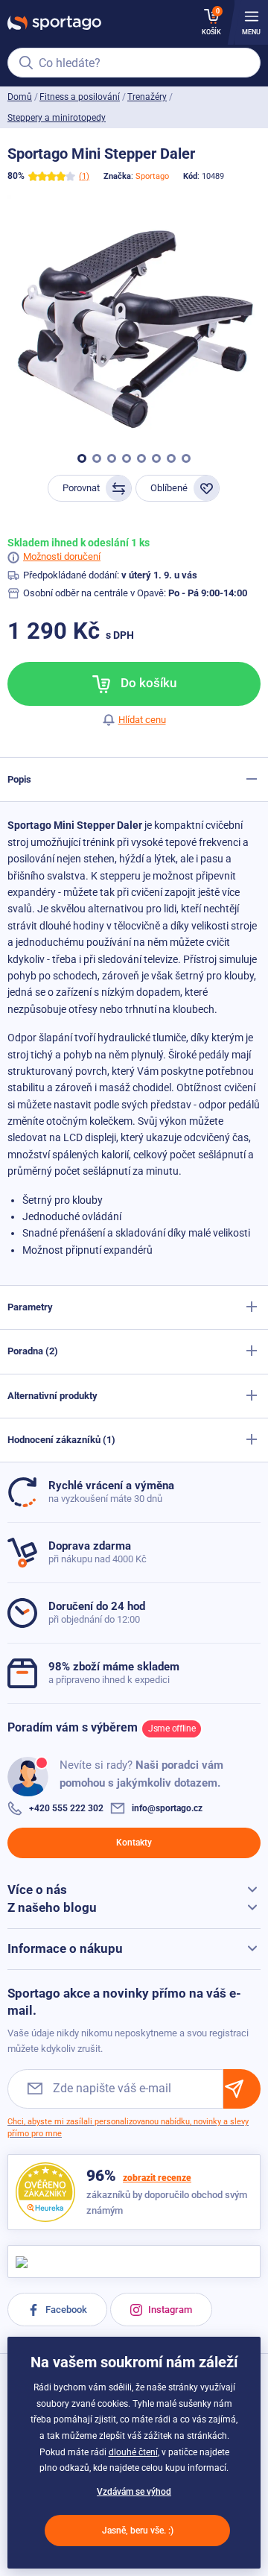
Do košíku (147, 683)
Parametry (30, 1307)
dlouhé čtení (133, 2452)
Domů (20, 97)
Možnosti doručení (62, 556)
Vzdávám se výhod (134, 2492)
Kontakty (134, 1843)
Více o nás (37, 1890)
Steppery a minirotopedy (57, 118)
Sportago (152, 176)
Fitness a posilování (80, 97)
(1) (84, 176)
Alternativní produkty (52, 1396)
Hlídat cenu (142, 720)
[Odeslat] (242, 2089)
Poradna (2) (33, 1351)
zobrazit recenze (157, 2178)
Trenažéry (147, 97)
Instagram (169, 2310)
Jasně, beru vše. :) (138, 2531)
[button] (82, 458)
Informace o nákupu (65, 1948)
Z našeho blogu (52, 1907)
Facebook (65, 2310)
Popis (19, 779)
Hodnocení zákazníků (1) (61, 1440)
